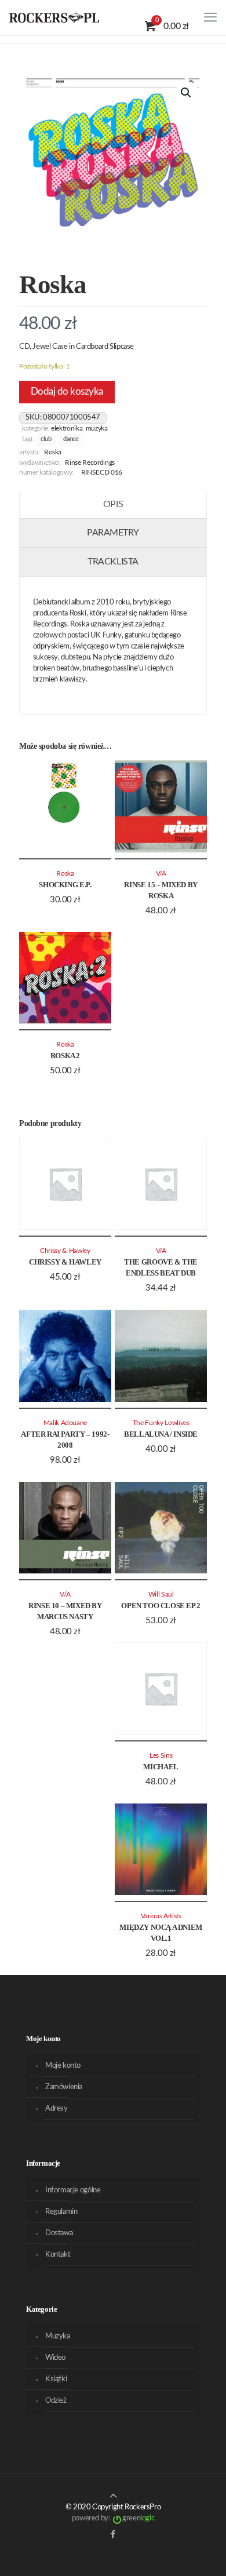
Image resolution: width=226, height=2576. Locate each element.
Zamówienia (64, 2087)
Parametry (113, 533)
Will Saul (161, 1595)
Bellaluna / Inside (161, 1434)
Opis (113, 504)
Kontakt (58, 2255)
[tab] (113, 505)
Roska (53, 452)
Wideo (55, 2358)
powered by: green (113, 2518)
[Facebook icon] (113, 2535)
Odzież (56, 2401)
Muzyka (97, 429)
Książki (56, 2379)
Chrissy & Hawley (65, 1262)
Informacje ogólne (73, 2190)
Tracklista (113, 562)
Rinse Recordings (90, 463)
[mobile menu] (210, 17)
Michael (161, 1767)
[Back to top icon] (113, 2496)
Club (46, 439)
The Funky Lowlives (161, 1423)
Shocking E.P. (65, 885)
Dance (71, 439)
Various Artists (161, 1916)
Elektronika (67, 429)
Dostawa (59, 2233)
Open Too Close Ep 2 (161, 1606)
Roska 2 (65, 1056)
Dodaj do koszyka (67, 391)
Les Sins (161, 1756)
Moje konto (63, 2066)
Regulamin (61, 2212)
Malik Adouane (65, 1423)
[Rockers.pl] (54, 17)
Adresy (57, 2109)
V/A (161, 874)
